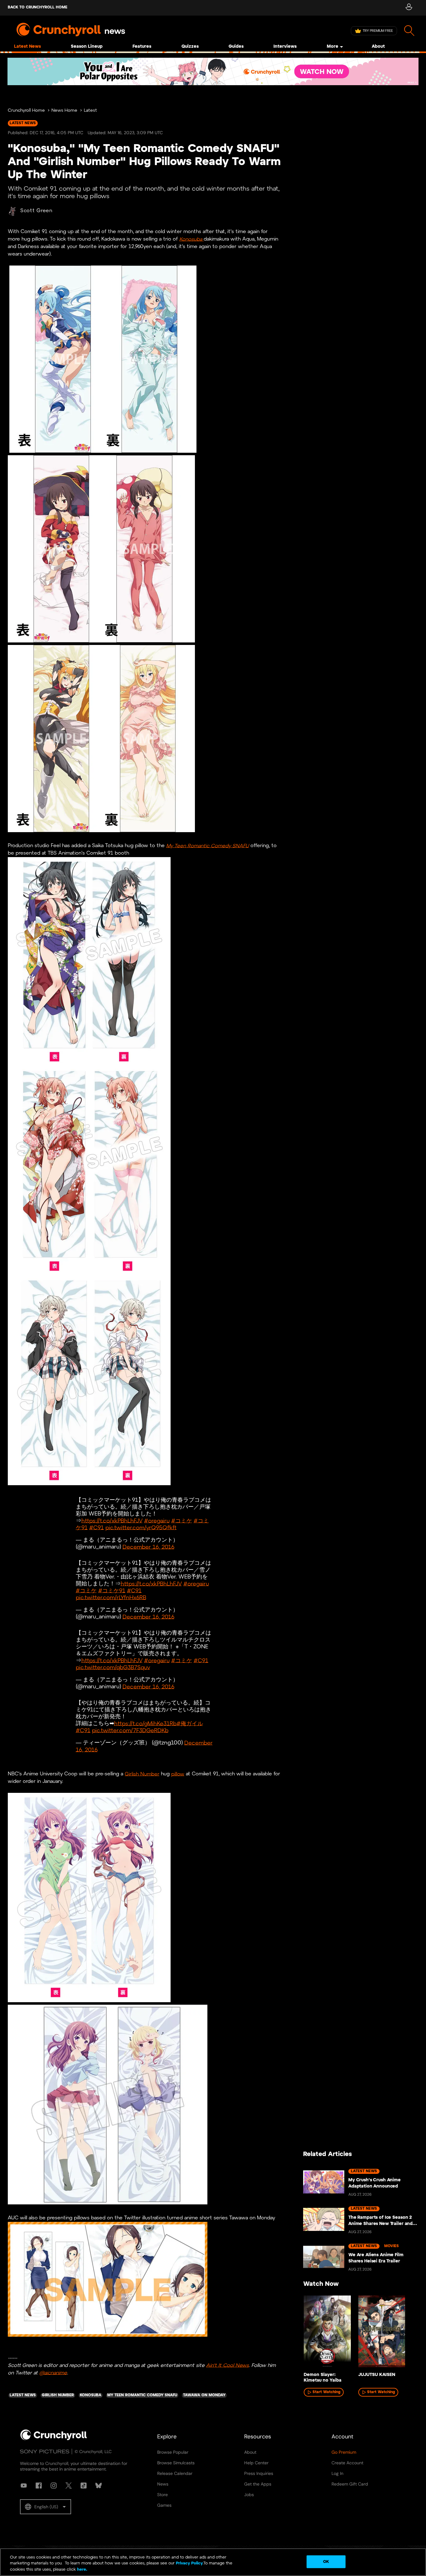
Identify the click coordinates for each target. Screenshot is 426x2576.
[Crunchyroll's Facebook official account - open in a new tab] (39, 2486)
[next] (404, 2334)
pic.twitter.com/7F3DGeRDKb (130, 1731)
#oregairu (157, 1521)
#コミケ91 (112, 1591)
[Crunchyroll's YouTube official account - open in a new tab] (24, 2486)
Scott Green (36, 211)
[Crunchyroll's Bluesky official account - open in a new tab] (99, 2486)
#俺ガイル (190, 1724)
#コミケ (182, 1521)
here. (82, 2570)
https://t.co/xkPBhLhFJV (112, 1521)
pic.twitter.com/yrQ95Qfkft (141, 1528)
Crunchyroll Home (26, 111)
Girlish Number (142, 1774)
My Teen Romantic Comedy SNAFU (208, 846)
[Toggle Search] (409, 31)
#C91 (97, 1528)
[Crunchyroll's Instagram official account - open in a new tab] (54, 2486)
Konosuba (191, 239)
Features (142, 47)
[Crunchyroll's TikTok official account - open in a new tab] (84, 2486)
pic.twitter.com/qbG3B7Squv (113, 1668)
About (378, 47)
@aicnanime (53, 2373)
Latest (90, 111)
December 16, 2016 (148, 1547)
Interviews (285, 47)
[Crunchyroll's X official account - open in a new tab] (69, 2486)
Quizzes (190, 47)
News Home (64, 111)
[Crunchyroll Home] (54, 2439)
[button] (46, 2507)
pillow (178, 1774)
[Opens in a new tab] (213, 71)
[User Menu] (409, 8)
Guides (236, 47)
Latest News (27, 47)
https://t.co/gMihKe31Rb (145, 1724)
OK (326, 2561)
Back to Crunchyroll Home (38, 7)
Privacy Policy (189, 2564)
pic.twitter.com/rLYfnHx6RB (111, 1598)
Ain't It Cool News (228, 2365)
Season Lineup (87, 47)
